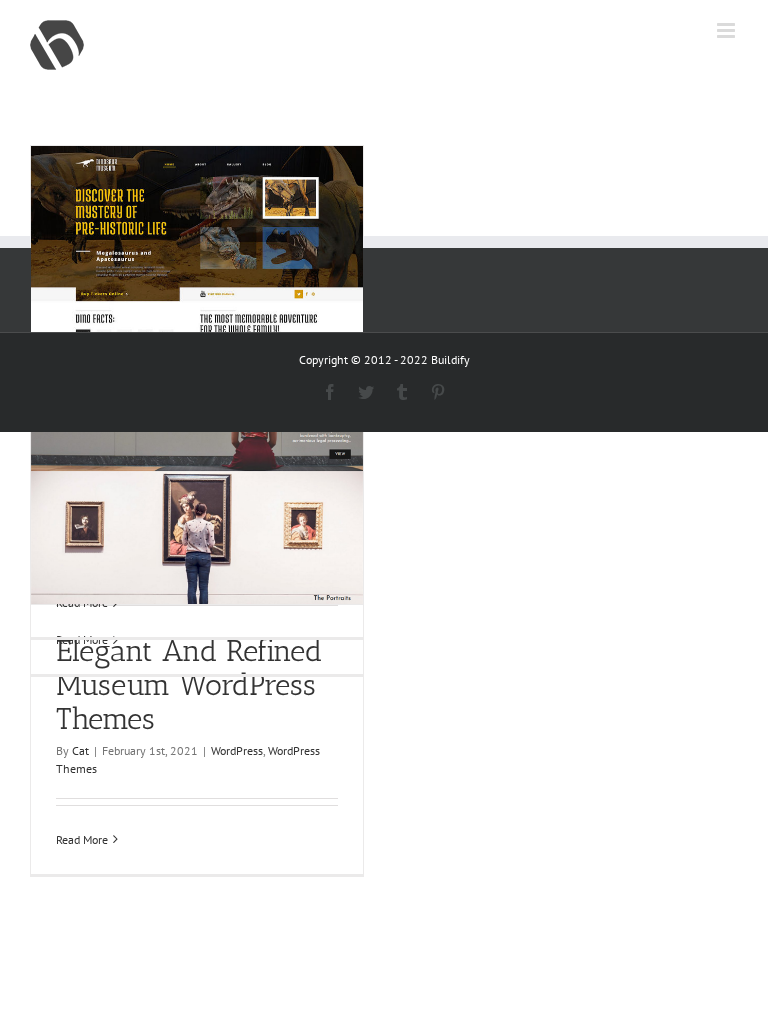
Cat (80, 750)
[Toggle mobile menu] (727, 30)
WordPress (237, 750)
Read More (82, 839)
